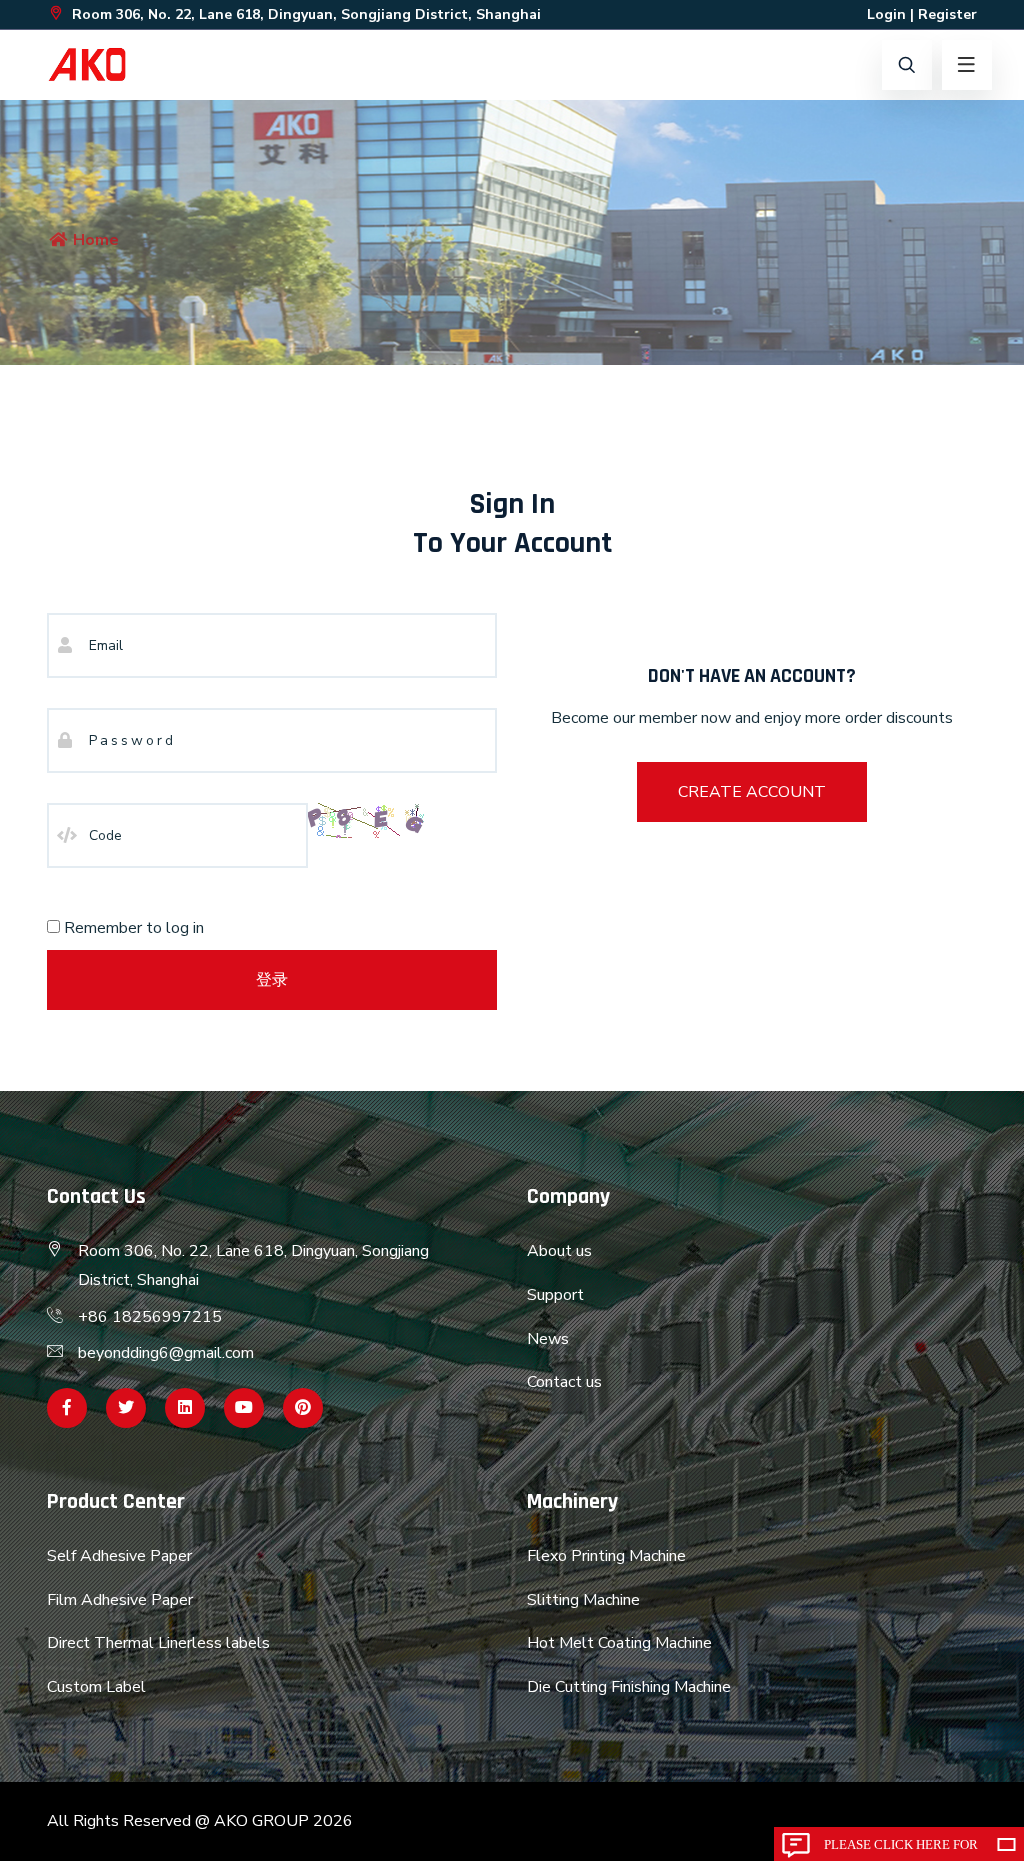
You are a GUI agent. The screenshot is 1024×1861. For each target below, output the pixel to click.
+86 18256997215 (150, 1317)
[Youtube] (244, 1408)
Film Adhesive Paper (120, 1600)
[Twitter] (126, 1408)
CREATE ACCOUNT (752, 792)
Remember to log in (132, 928)
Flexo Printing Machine (606, 1556)
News (548, 1339)
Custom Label (96, 1687)
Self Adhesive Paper (119, 1556)
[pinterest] (303, 1408)
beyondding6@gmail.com (166, 1353)
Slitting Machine (583, 1600)
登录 (272, 980)
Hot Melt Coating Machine (619, 1643)
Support (555, 1295)
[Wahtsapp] (185, 1408)
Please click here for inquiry (901, 1849)
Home (94, 240)
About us (559, 1251)
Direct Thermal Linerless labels (158, 1643)
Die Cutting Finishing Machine (629, 1687)
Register (947, 14)
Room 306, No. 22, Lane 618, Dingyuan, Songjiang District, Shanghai (304, 14)
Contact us (564, 1382)
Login (886, 14)
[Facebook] (67, 1408)
